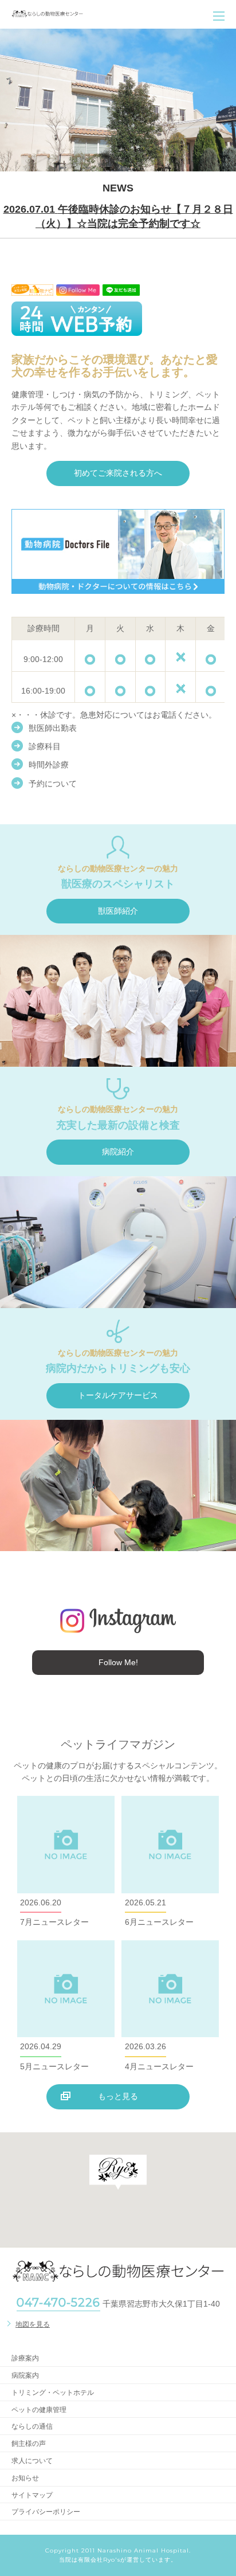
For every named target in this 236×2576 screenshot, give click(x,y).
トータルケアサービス (118, 1395)
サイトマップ (32, 2495)
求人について (32, 2461)
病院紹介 (118, 1152)
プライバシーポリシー (46, 2512)
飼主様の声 (29, 2444)
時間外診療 (49, 765)
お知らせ (25, 2478)
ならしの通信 (32, 2426)
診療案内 (25, 2358)
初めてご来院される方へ (118, 473)
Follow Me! (118, 1662)
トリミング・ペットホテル (53, 2393)
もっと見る (118, 2096)
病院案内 (25, 2375)
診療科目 (45, 746)
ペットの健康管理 (39, 2410)
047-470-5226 (58, 2303)
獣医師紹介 (118, 911)
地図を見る (33, 2324)
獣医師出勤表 (53, 728)
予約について (53, 784)
